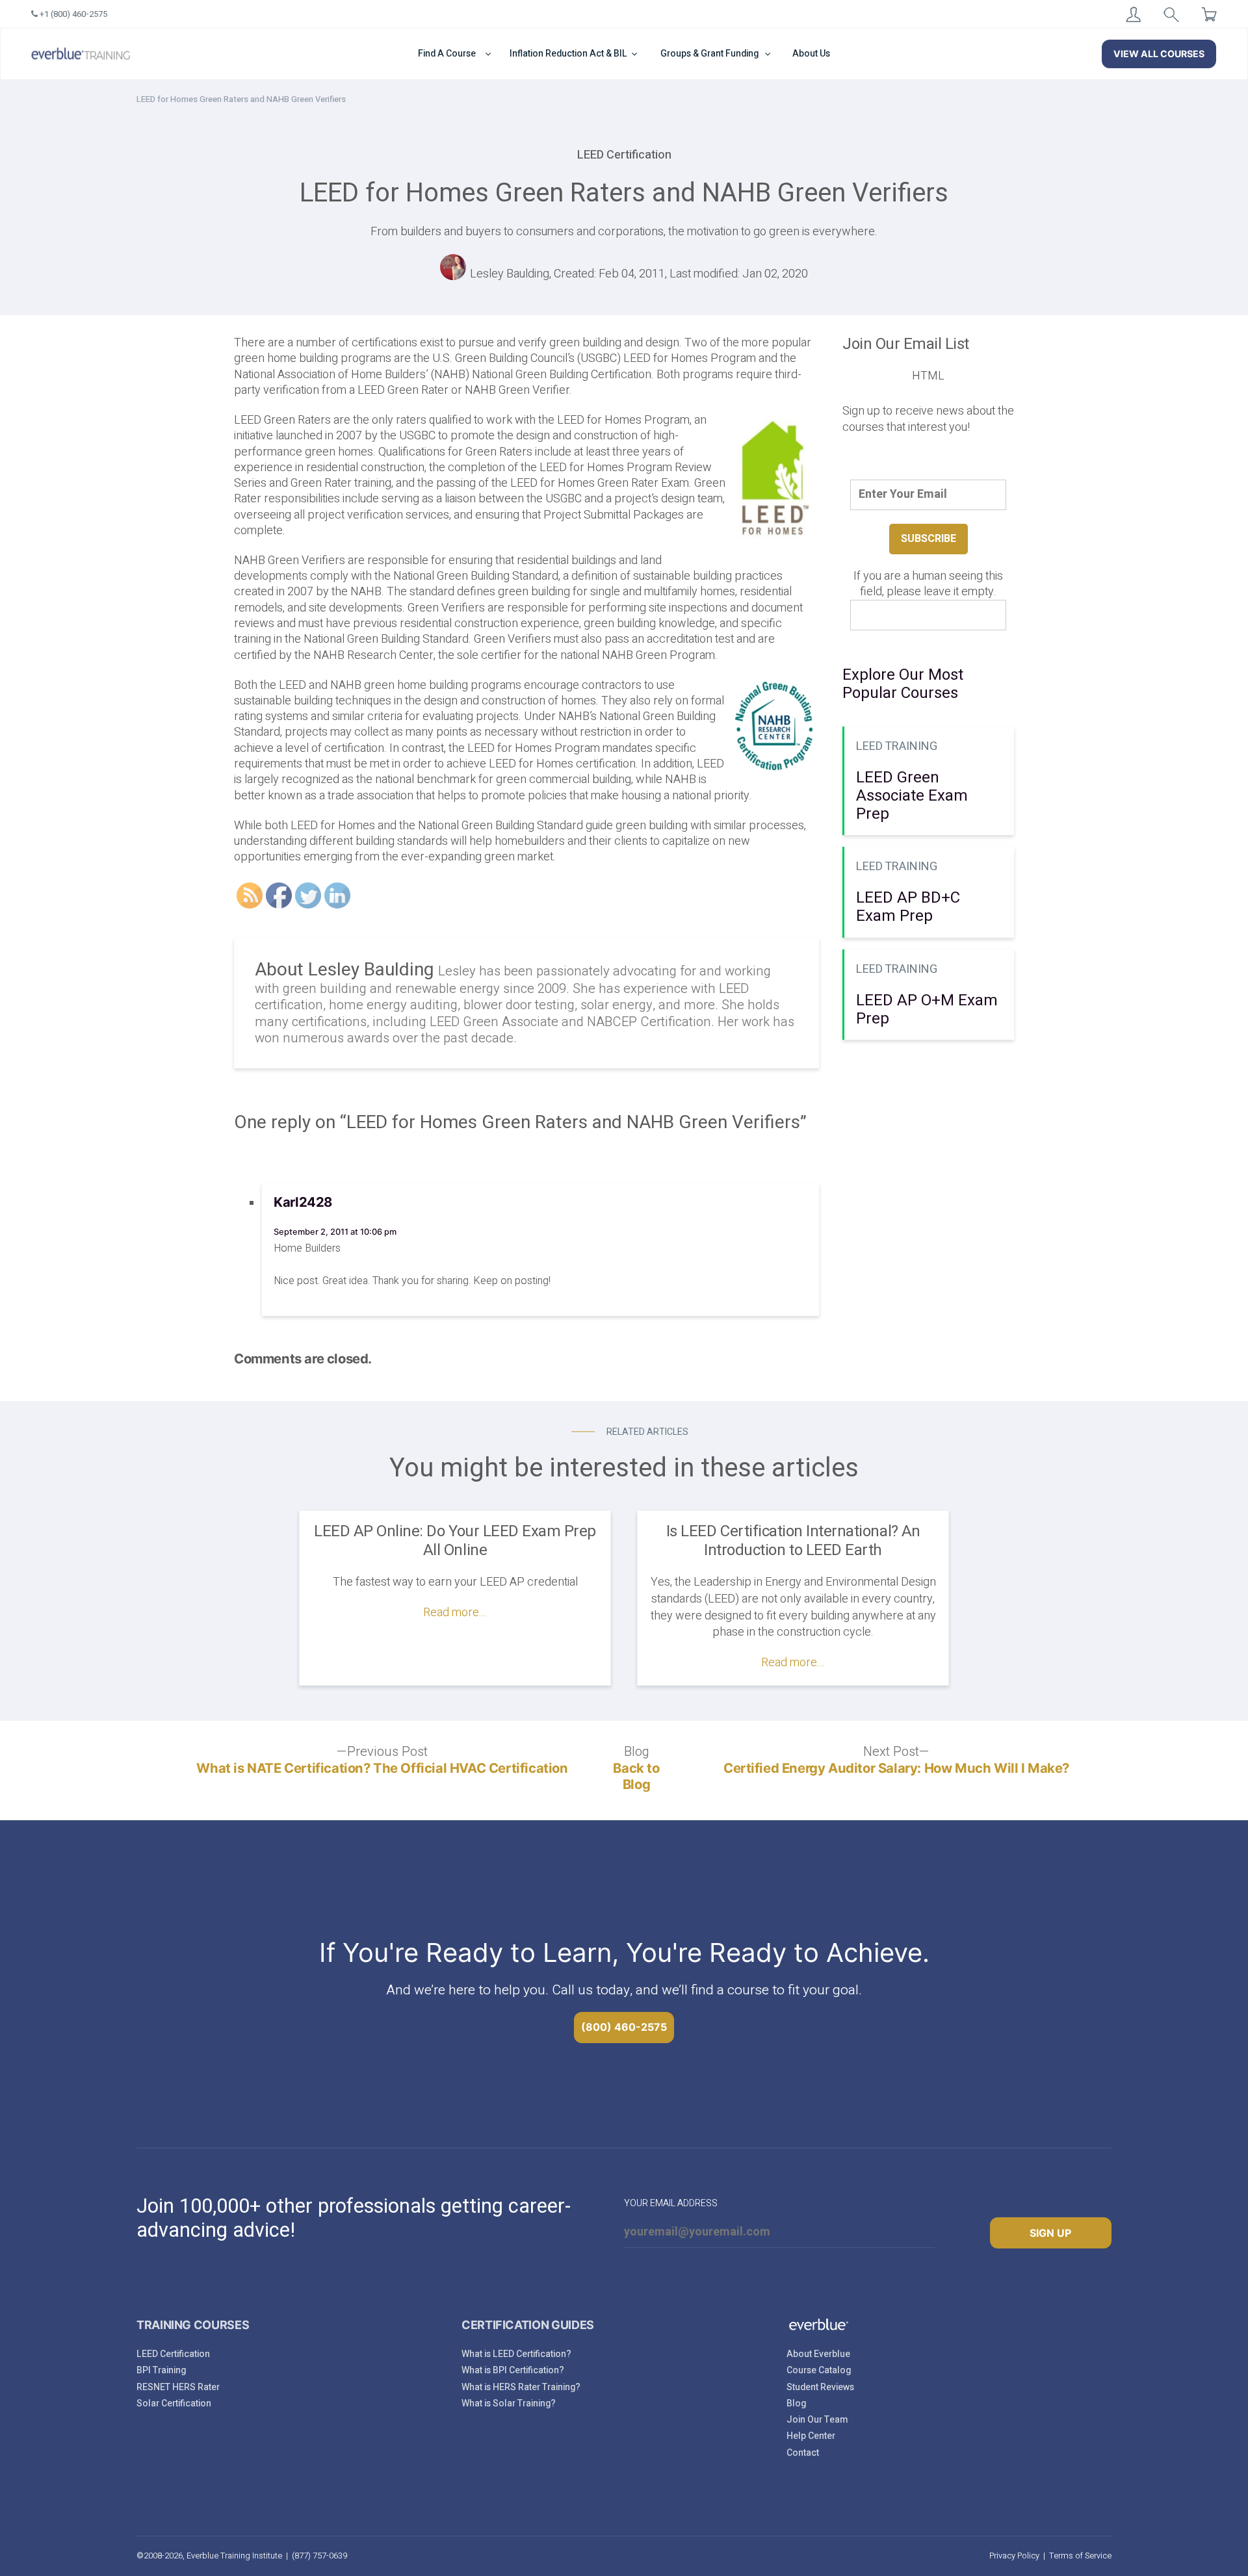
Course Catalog (819, 2370)
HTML (928, 376)
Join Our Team (817, 2420)
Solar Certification (174, 2403)
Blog (796, 2403)
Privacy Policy (1014, 2556)
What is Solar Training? (509, 2403)
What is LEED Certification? (516, 2354)
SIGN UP (1050, 2233)
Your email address (671, 2203)
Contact (803, 2453)
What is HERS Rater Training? (521, 2387)
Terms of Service (1080, 2556)
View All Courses (1159, 54)
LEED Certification (173, 2354)
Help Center (811, 2436)
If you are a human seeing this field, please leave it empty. (928, 585)
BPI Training (161, 2370)
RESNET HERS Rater (178, 2387)
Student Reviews (820, 2387)
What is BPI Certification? (513, 2370)
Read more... (455, 1613)
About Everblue (818, 2354)
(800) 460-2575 (624, 2027)
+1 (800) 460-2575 (72, 14)
